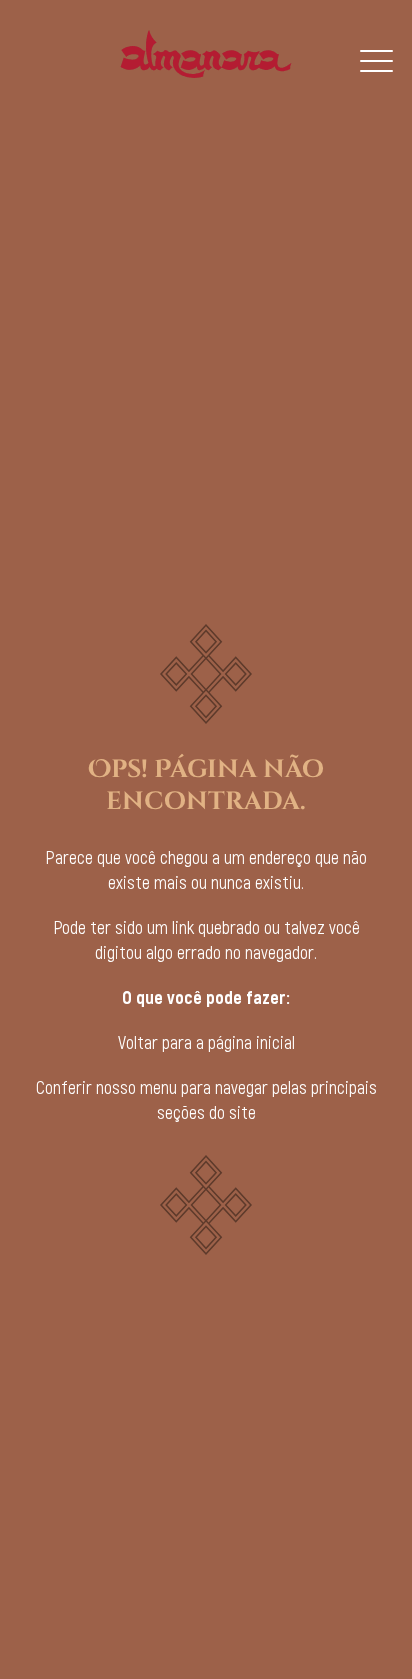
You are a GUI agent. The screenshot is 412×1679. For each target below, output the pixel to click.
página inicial (251, 1042)
